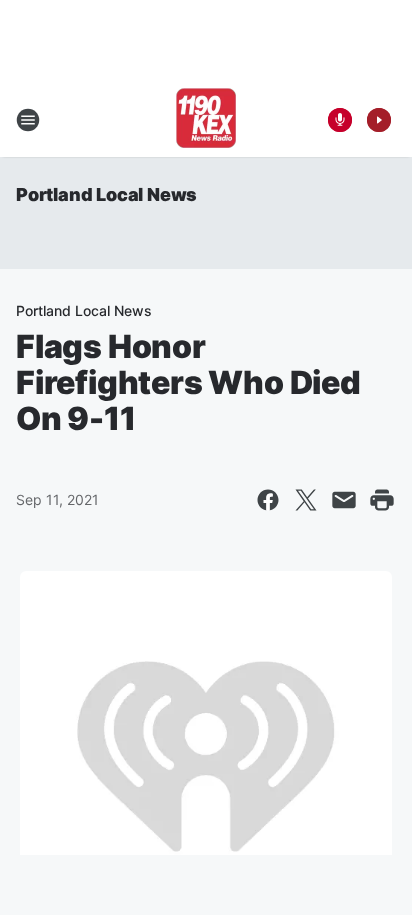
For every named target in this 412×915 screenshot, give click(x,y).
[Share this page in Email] (344, 500)
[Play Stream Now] (379, 120)
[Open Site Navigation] (28, 120)
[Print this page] (382, 500)
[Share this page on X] (306, 500)
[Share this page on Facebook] (268, 500)
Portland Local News (106, 194)
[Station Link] (206, 120)
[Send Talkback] (340, 120)
